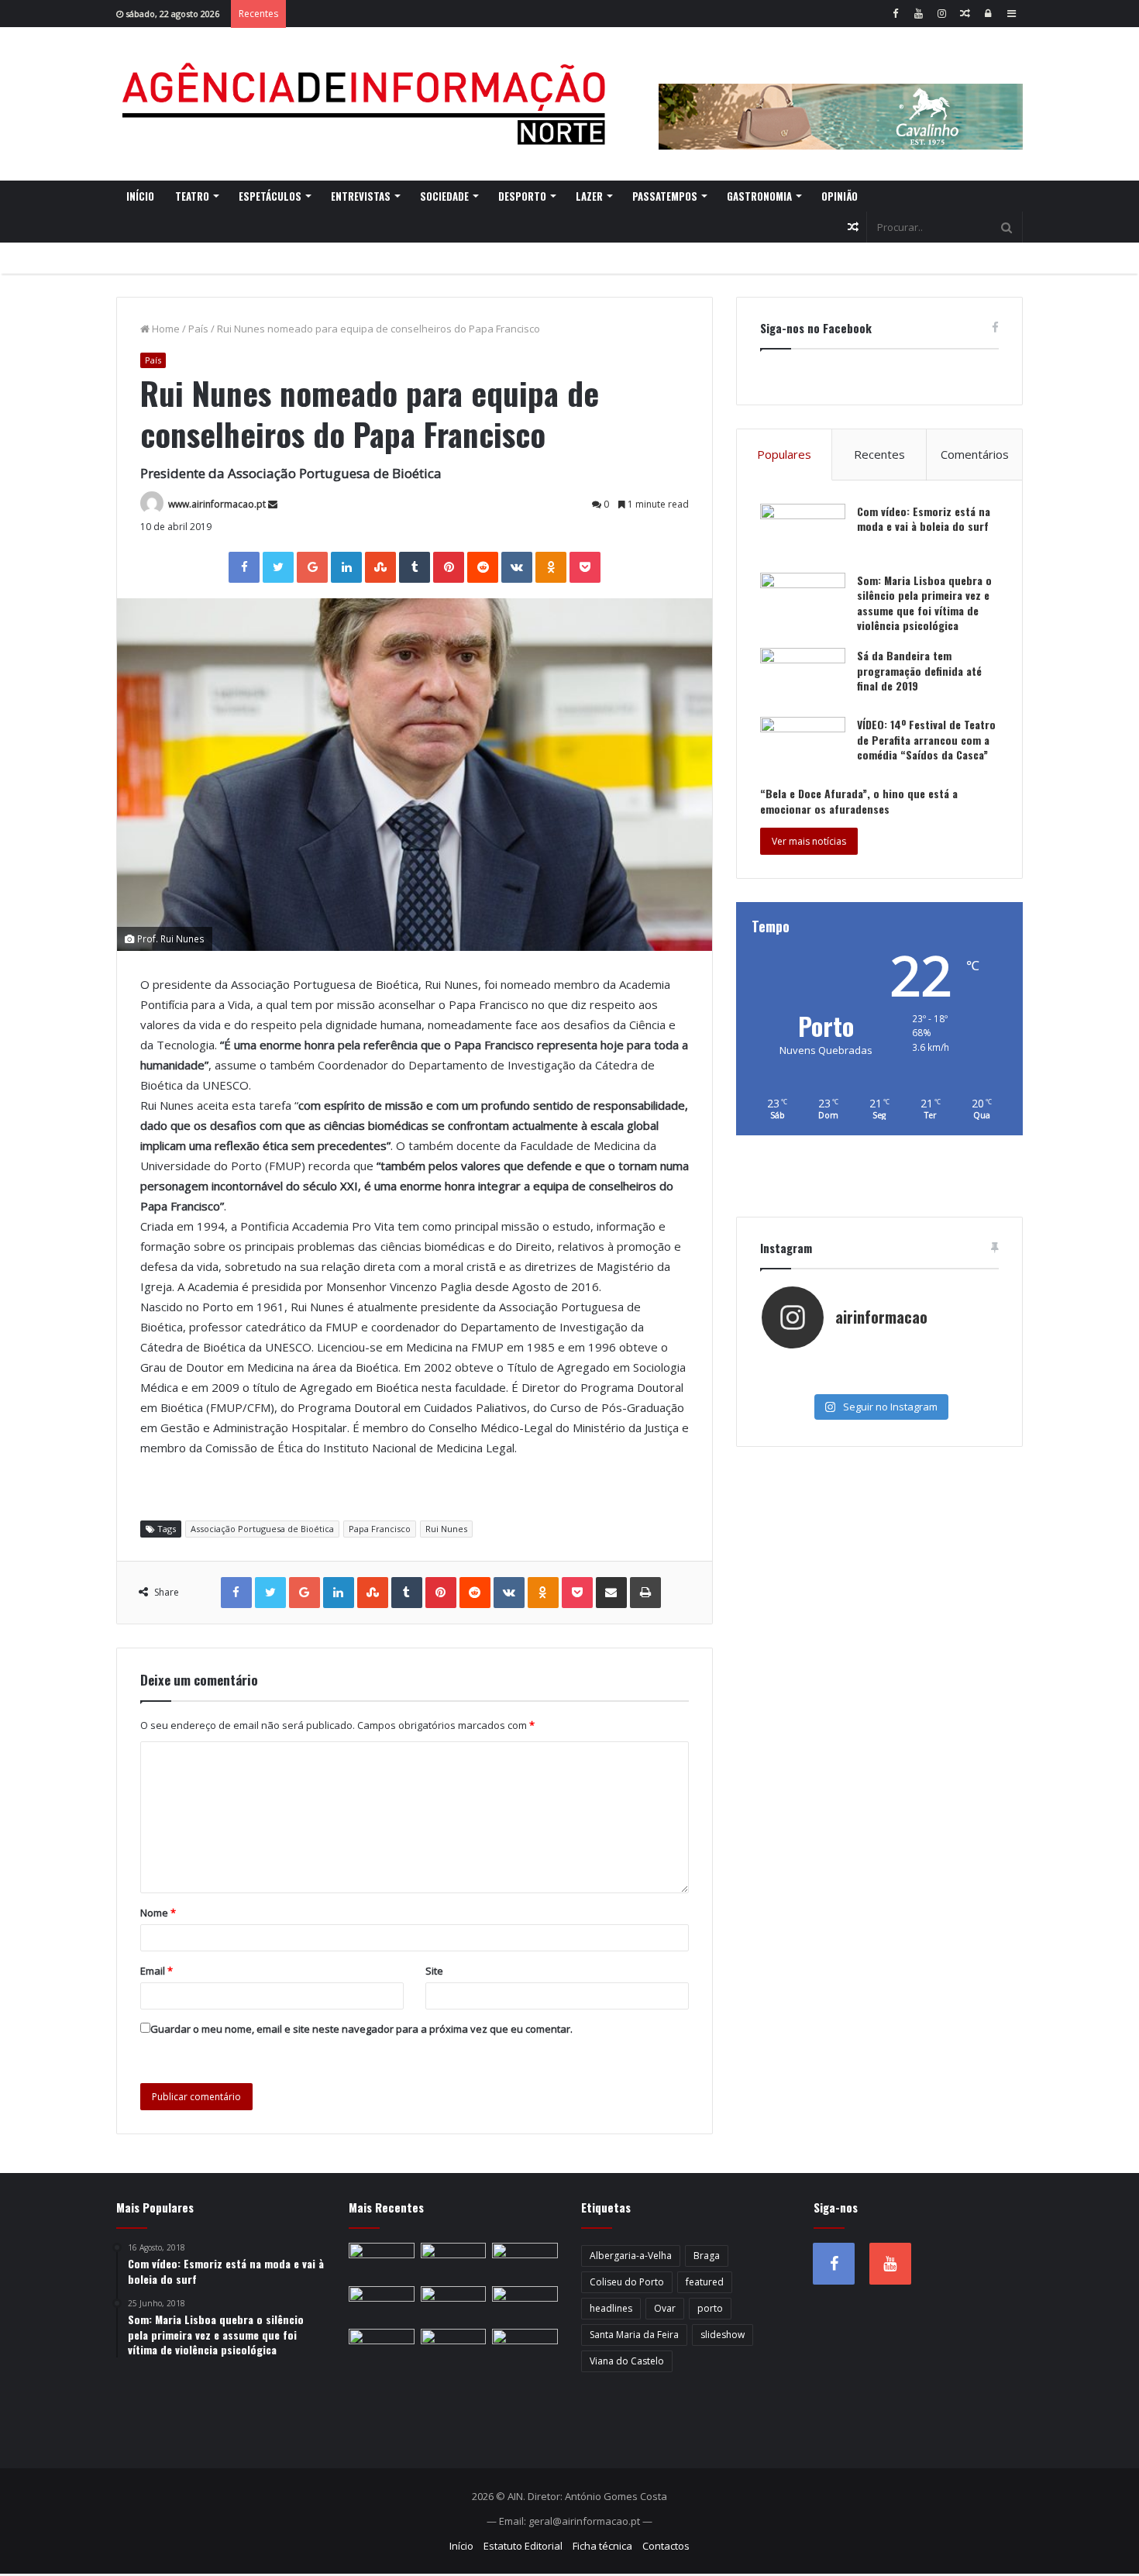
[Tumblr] (415, 567)
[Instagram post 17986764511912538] (958, 1365)
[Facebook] (895, 14)
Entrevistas (361, 196)
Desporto (522, 196)
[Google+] (312, 567)
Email (157, 1971)
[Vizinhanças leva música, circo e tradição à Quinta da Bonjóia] (382, 2305)
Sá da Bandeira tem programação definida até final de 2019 (919, 670)
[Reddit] (483, 567)
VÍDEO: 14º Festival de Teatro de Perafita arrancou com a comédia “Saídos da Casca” (926, 739)
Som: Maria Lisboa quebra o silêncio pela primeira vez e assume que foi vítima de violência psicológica (924, 603)
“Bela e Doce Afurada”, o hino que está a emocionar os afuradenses (859, 801)
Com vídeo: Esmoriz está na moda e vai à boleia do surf (924, 519)
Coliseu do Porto (627, 2282)
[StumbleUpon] (380, 567)
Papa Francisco (380, 1529)
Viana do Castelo (627, 2361)
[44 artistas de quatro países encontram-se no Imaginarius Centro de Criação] (382, 2261)
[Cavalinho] (841, 95)
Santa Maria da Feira (634, 2335)
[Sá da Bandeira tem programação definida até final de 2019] (803, 677)
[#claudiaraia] (879, 1365)
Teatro (192, 196)
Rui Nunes (446, 1529)
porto (710, 2308)
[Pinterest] (449, 567)
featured (705, 2282)
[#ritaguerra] (801, 1381)
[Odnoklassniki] (551, 567)
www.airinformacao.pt (217, 504)
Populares (784, 454)
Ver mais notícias (809, 841)
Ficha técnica (602, 2546)
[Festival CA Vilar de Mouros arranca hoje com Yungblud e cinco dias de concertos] (454, 2347)
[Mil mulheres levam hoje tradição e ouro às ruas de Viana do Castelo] (382, 2347)
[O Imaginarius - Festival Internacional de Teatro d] (801, 1365)
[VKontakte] (517, 567)
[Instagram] (941, 14)
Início (140, 196)
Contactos (666, 2546)
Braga (707, 2256)
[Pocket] (585, 567)
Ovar (665, 2308)
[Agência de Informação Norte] (368, 104)
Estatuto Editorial (523, 2546)
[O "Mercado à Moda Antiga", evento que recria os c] (958, 1381)
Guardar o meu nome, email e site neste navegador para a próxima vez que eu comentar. (361, 2029)
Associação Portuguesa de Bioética (262, 1529)
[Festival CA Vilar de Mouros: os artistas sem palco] (454, 2261)
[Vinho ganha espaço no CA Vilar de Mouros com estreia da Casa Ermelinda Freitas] (525, 2261)
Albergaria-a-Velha (631, 2256)
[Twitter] (278, 567)
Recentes (879, 454)
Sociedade (444, 196)
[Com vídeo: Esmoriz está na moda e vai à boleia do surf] (803, 533)
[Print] (645, 1593)
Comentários (975, 454)
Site (434, 1971)
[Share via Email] (611, 1593)
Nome (158, 1913)
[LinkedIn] (346, 567)
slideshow (723, 2335)
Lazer (589, 196)
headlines (611, 2308)
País (198, 329)
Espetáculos (270, 196)
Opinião (840, 196)
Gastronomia (759, 196)
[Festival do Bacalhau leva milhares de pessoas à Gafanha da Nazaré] (525, 2305)
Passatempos (665, 196)
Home (165, 329)
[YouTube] (918, 14)
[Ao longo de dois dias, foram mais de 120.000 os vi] (879, 1381)
